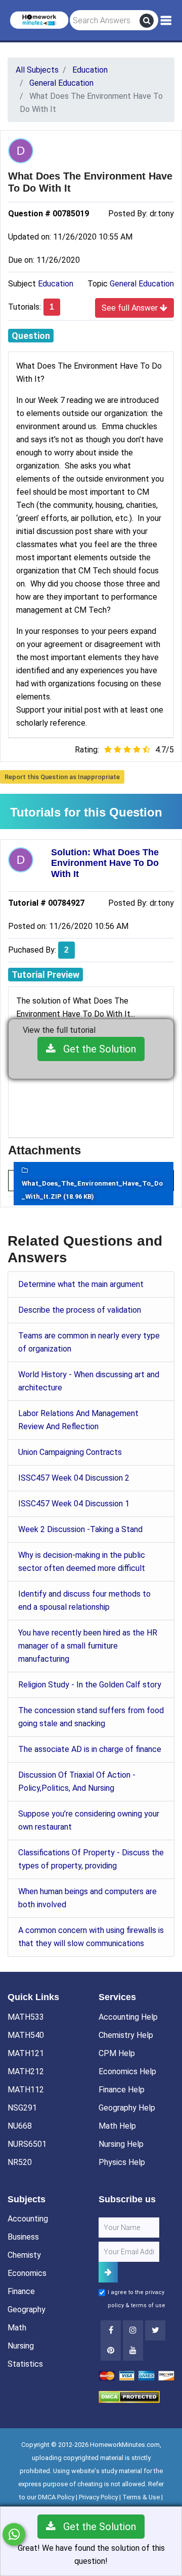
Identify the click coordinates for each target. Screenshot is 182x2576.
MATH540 (26, 2035)
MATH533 (26, 2017)
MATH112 (26, 2090)
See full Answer (131, 308)
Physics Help (122, 2162)
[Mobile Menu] (166, 21)
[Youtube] (111, 2351)
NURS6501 (27, 2144)
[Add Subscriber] (108, 2272)
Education (56, 284)
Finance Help (122, 2090)
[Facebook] (111, 2330)
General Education (142, 284)
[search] (147, 21)
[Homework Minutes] (39, 19)
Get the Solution (96, 1049)
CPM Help (117, 2053)
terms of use (148, 2305)
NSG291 (22, 2108)
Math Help (117, 2126)
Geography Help (127, 2108)
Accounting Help (128, 2017)
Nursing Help (121, 2144)
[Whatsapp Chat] (14, 2534)
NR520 (20, 2162)
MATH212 (26, 2071)
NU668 (20, 2126)
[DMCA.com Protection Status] (129, 2396)
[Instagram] (133, 2330)
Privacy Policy (98, 2497)
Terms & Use (141, 2497)
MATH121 (26, 2053)
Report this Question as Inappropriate (62, 777)
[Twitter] (155, 2330)
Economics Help (127, 2071)
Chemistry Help (126, 2035)
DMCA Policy (56, 2497)
